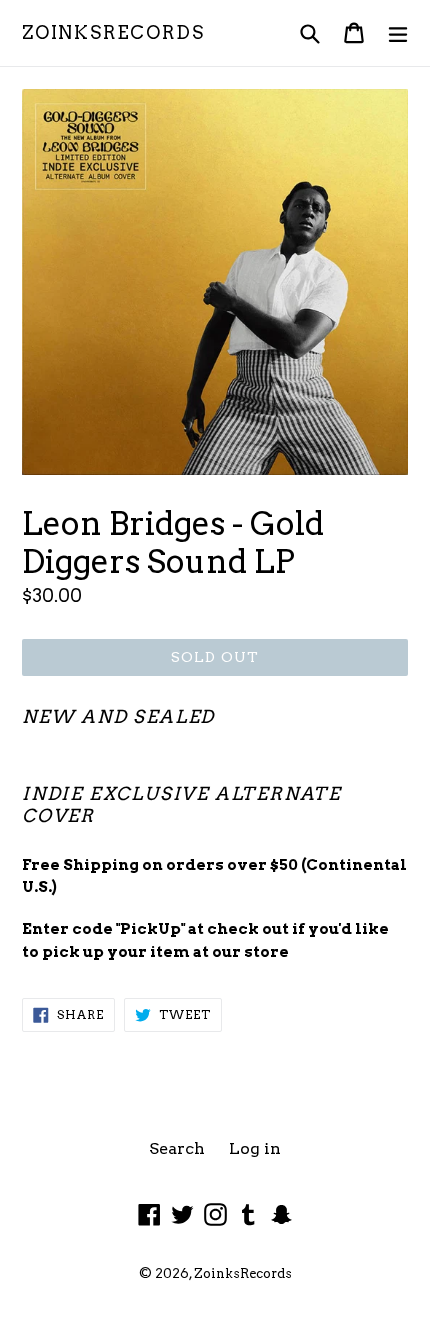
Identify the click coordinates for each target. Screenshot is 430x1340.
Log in (255, 1148)
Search (177, 1148)
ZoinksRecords (113, 32)
